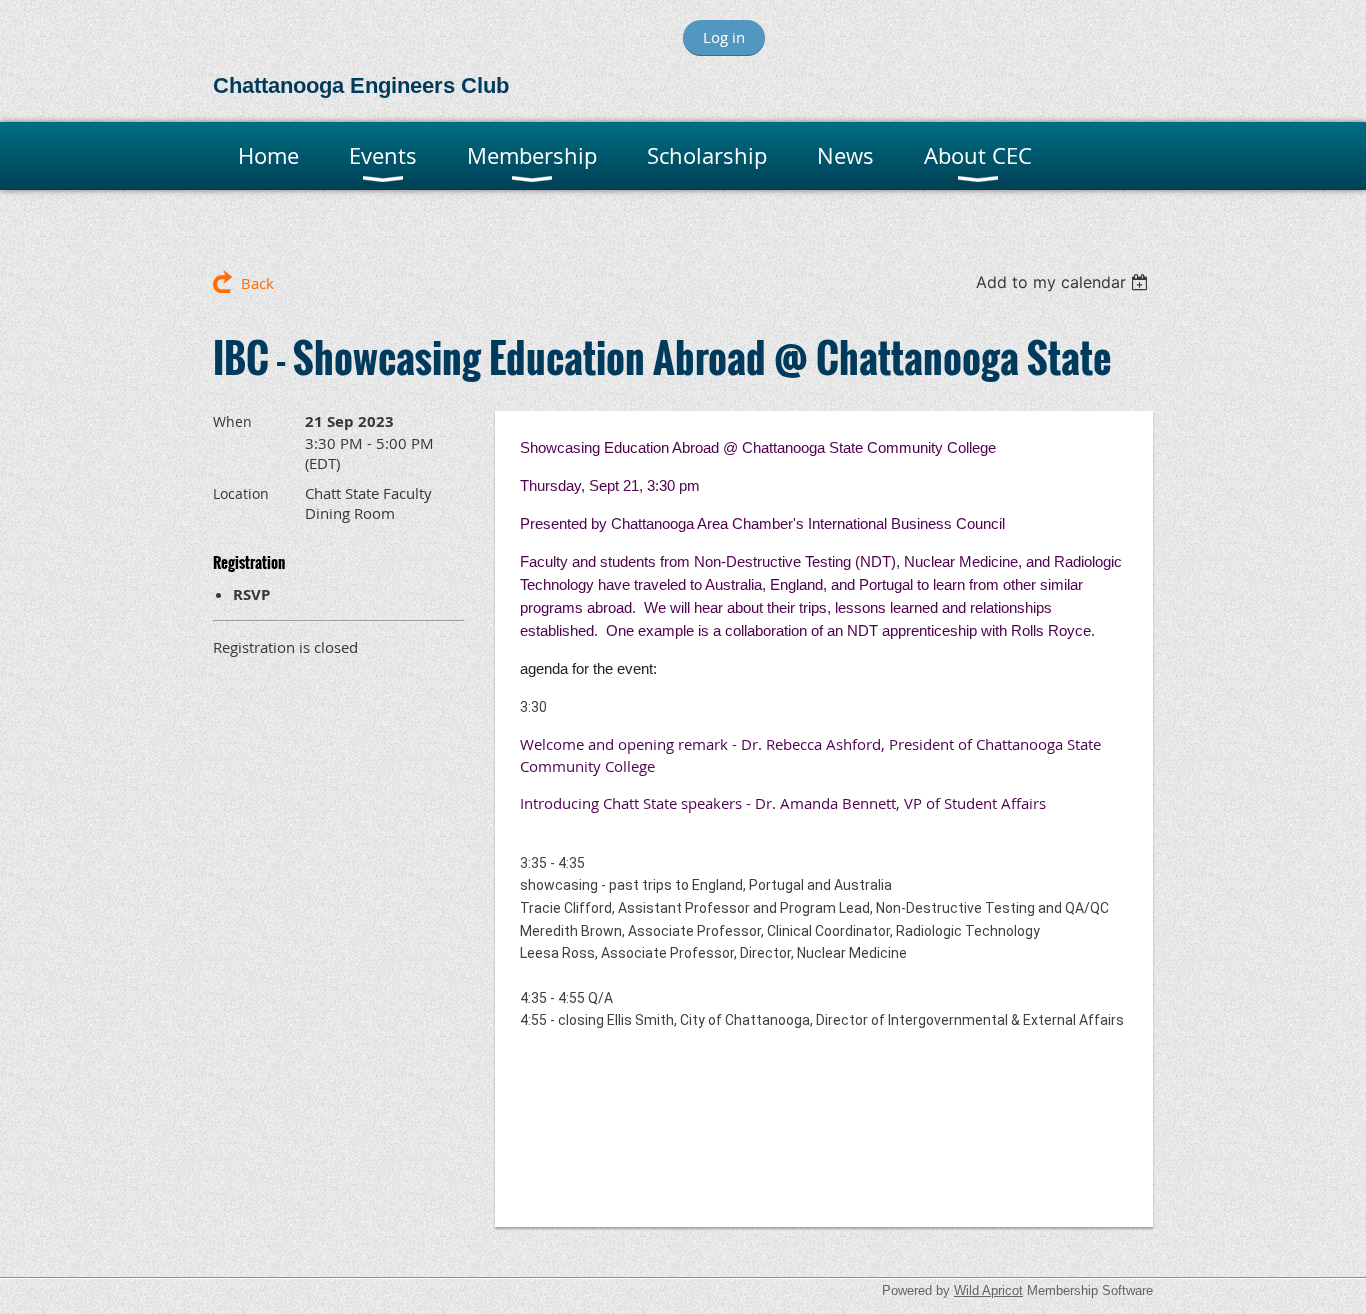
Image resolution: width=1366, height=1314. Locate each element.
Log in (724, 37)
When (232, 421)
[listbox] (1064, 282)
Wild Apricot (988, 1290)
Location (241, 493)
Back (257, 283)
